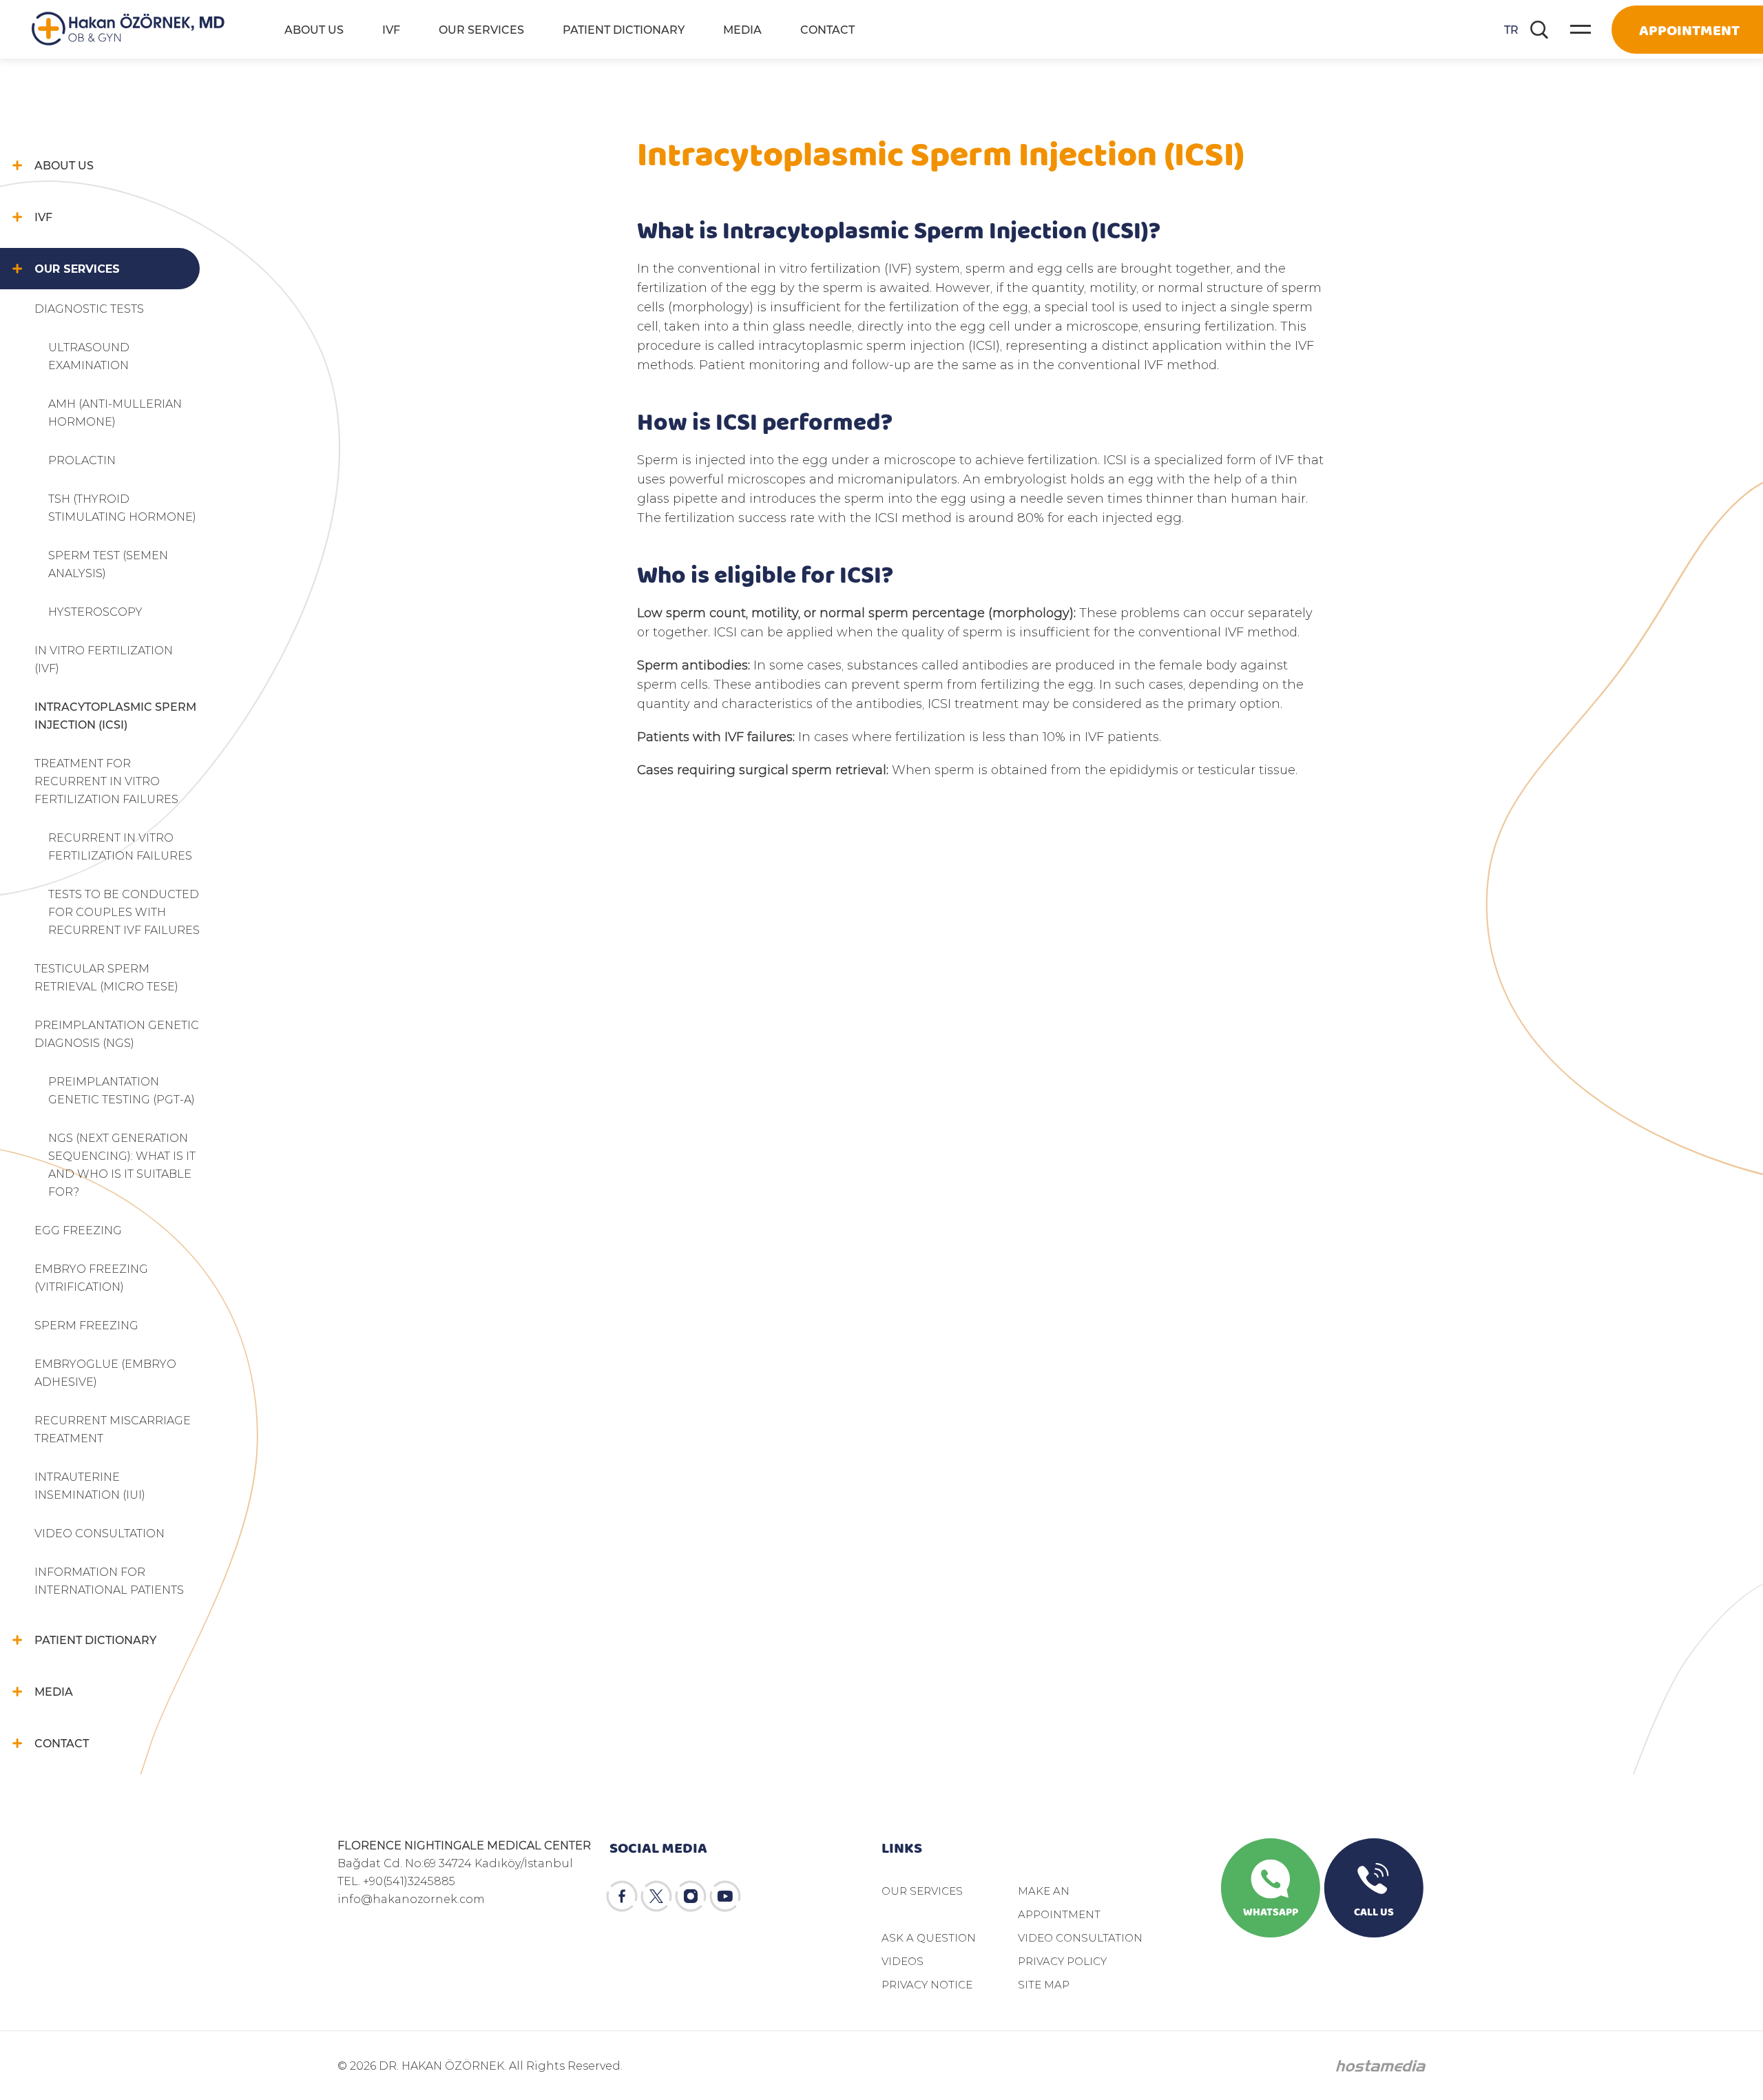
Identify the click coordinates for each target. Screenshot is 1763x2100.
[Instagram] (691, 1896)
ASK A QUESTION (929, 1937)
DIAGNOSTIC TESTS (89, 308)
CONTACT (827, 29)
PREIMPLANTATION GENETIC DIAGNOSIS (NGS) (117, 1033)
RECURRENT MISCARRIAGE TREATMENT (113, 1429)
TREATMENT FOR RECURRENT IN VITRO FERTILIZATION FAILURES (106, 781)
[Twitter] (656, 1896)
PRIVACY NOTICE (927, 1984)
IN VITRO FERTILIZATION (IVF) (104, 659)
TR (1511, 29)
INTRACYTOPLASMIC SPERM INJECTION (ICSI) (115, 715)
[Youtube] (725, 1896)
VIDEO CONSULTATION (100, 1533)
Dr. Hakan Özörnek (128, 29)
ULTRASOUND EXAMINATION (89, 356)
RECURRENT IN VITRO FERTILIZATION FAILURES (120, 846)
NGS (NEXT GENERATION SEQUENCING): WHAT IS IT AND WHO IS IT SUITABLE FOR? (122, 1164)
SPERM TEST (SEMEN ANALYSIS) (108, 564)
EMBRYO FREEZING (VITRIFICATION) (91, 1277)
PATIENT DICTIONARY (624, 29)
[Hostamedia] (1381, 2066)
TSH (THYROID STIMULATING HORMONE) (122, 507)
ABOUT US (314, 29)
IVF (391, 29)
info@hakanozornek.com (411, 1899)
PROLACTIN (82, 460)
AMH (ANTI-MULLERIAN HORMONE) (115, 412)
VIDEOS (903, 1961)
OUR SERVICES (481, 29)
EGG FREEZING (78, 1230)
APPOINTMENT (1689, 29)
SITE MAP (1044, 1984)
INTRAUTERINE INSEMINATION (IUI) (90, 1485)
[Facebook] (622, 1896)
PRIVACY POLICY (1062, 1961)
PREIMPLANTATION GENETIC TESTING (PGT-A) (122, 1090)
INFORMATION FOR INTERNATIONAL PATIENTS (109, 1580)
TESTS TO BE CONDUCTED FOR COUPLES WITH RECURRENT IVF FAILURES (124, 912)
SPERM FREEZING (86, 1325)
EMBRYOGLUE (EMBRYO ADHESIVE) (105, 1372)
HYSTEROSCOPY (95, 611)
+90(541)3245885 (409, 1881)
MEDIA (742, 29)
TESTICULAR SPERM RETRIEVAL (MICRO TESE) (106, 977)
